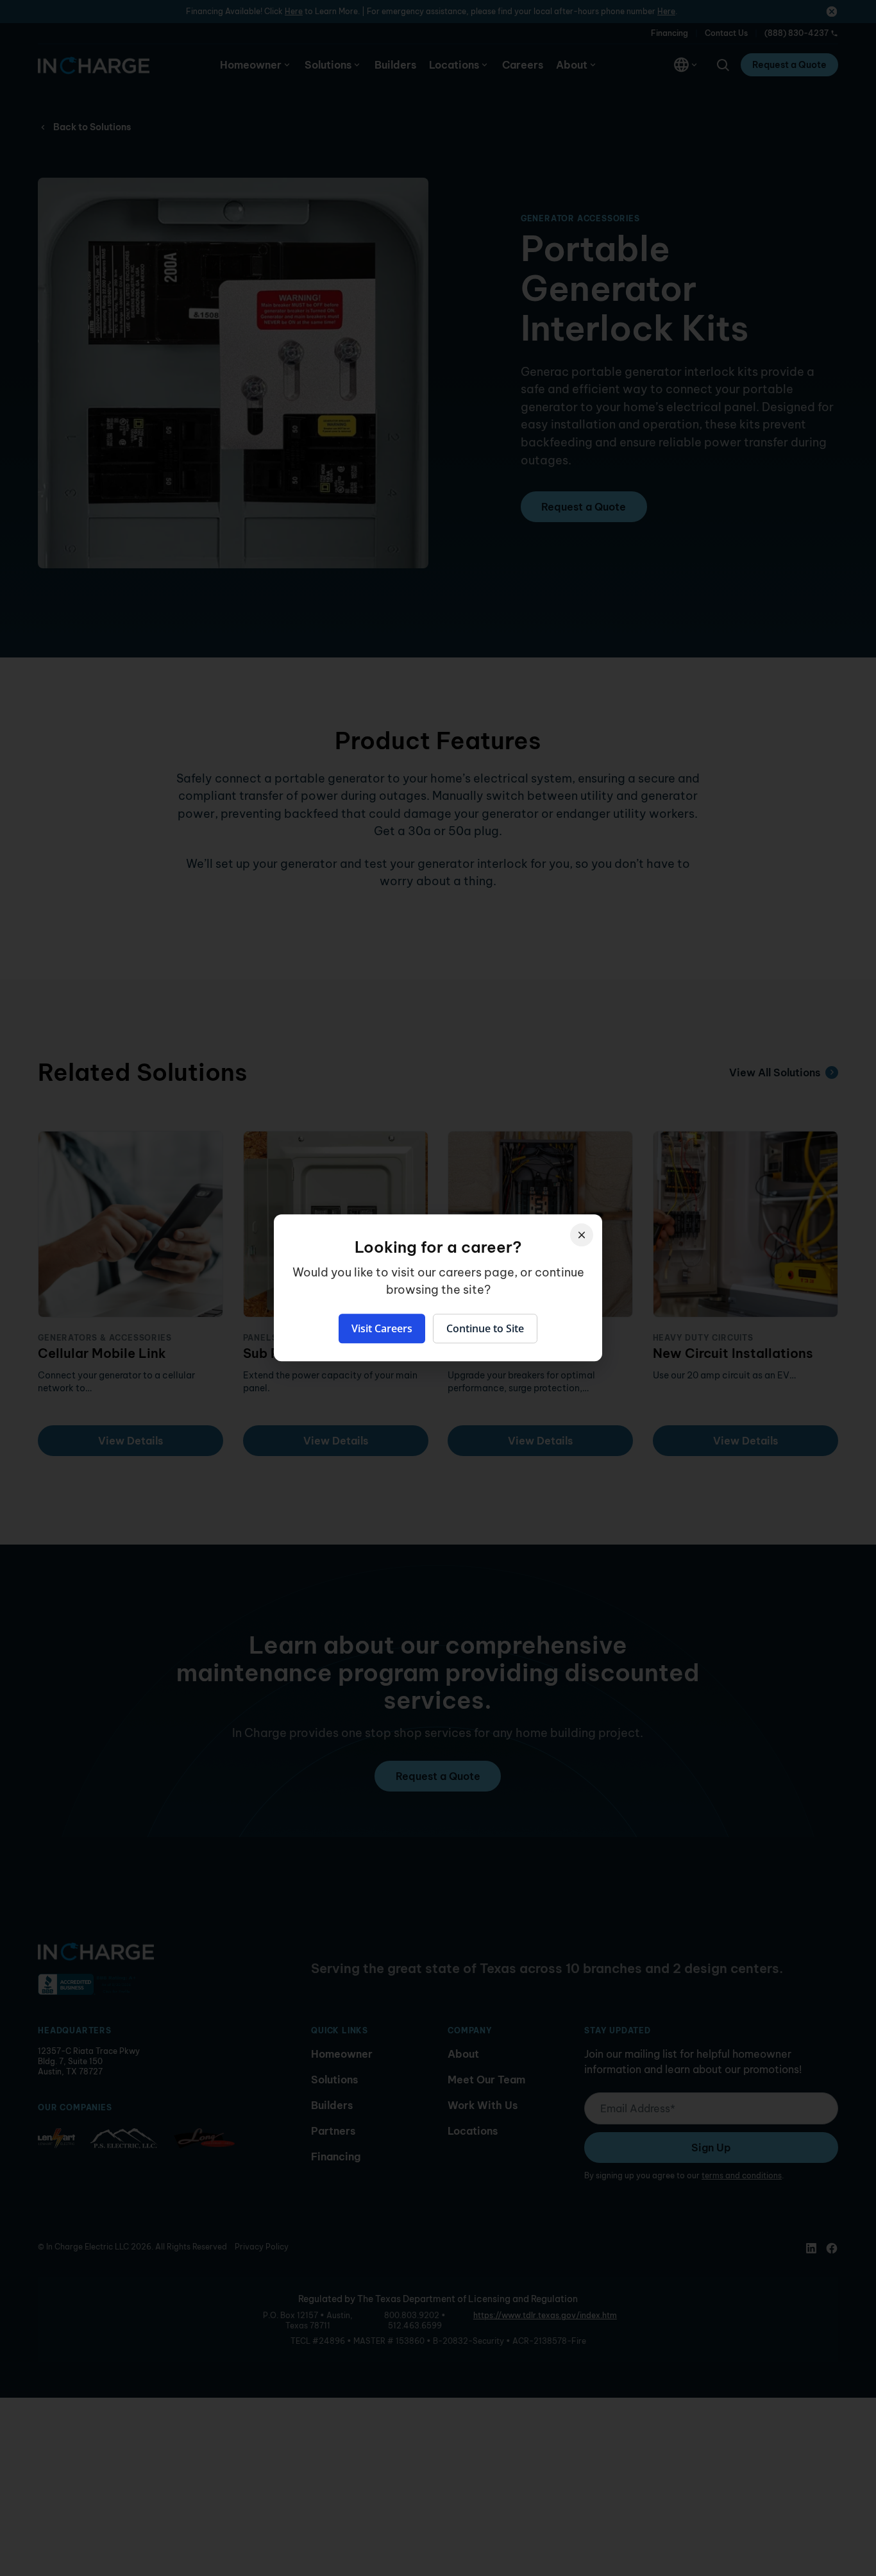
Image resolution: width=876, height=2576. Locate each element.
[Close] (582, 1235)
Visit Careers (382, 1329)
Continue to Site (485, 1329)
